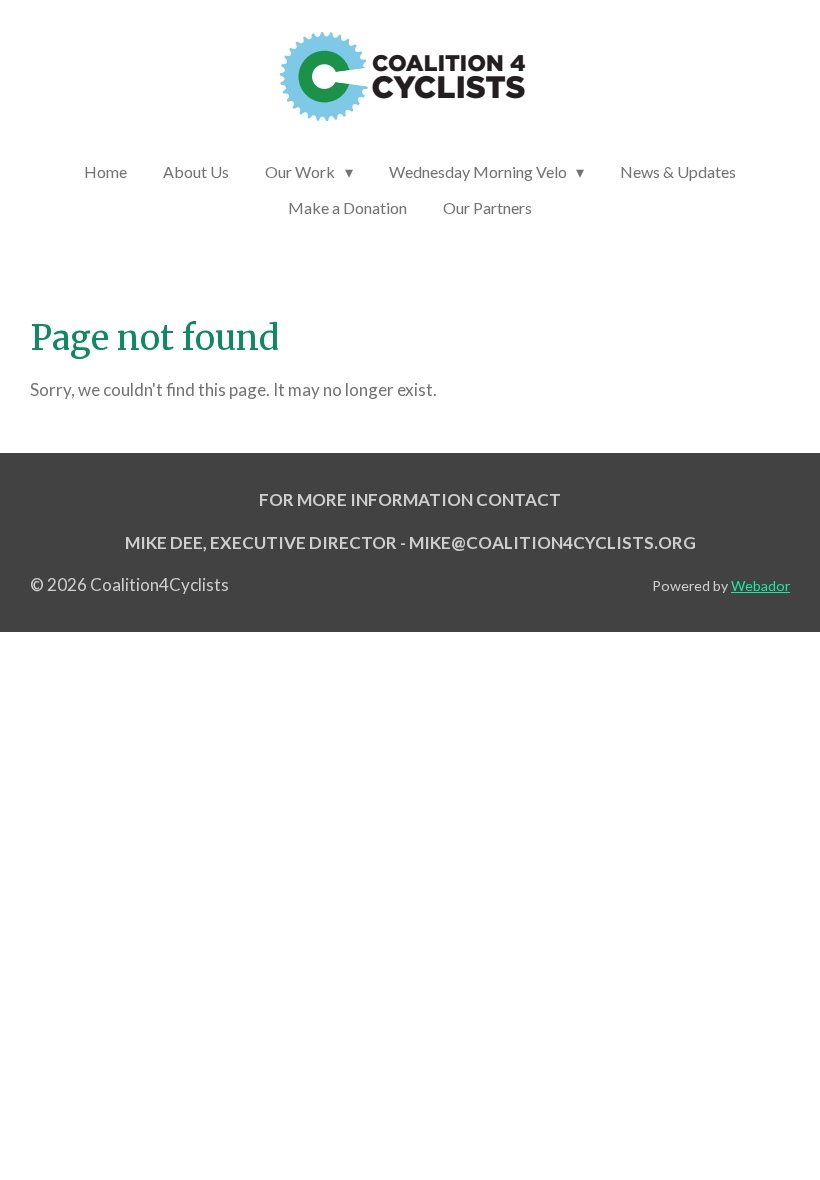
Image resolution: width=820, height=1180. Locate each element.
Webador (760, 585)
